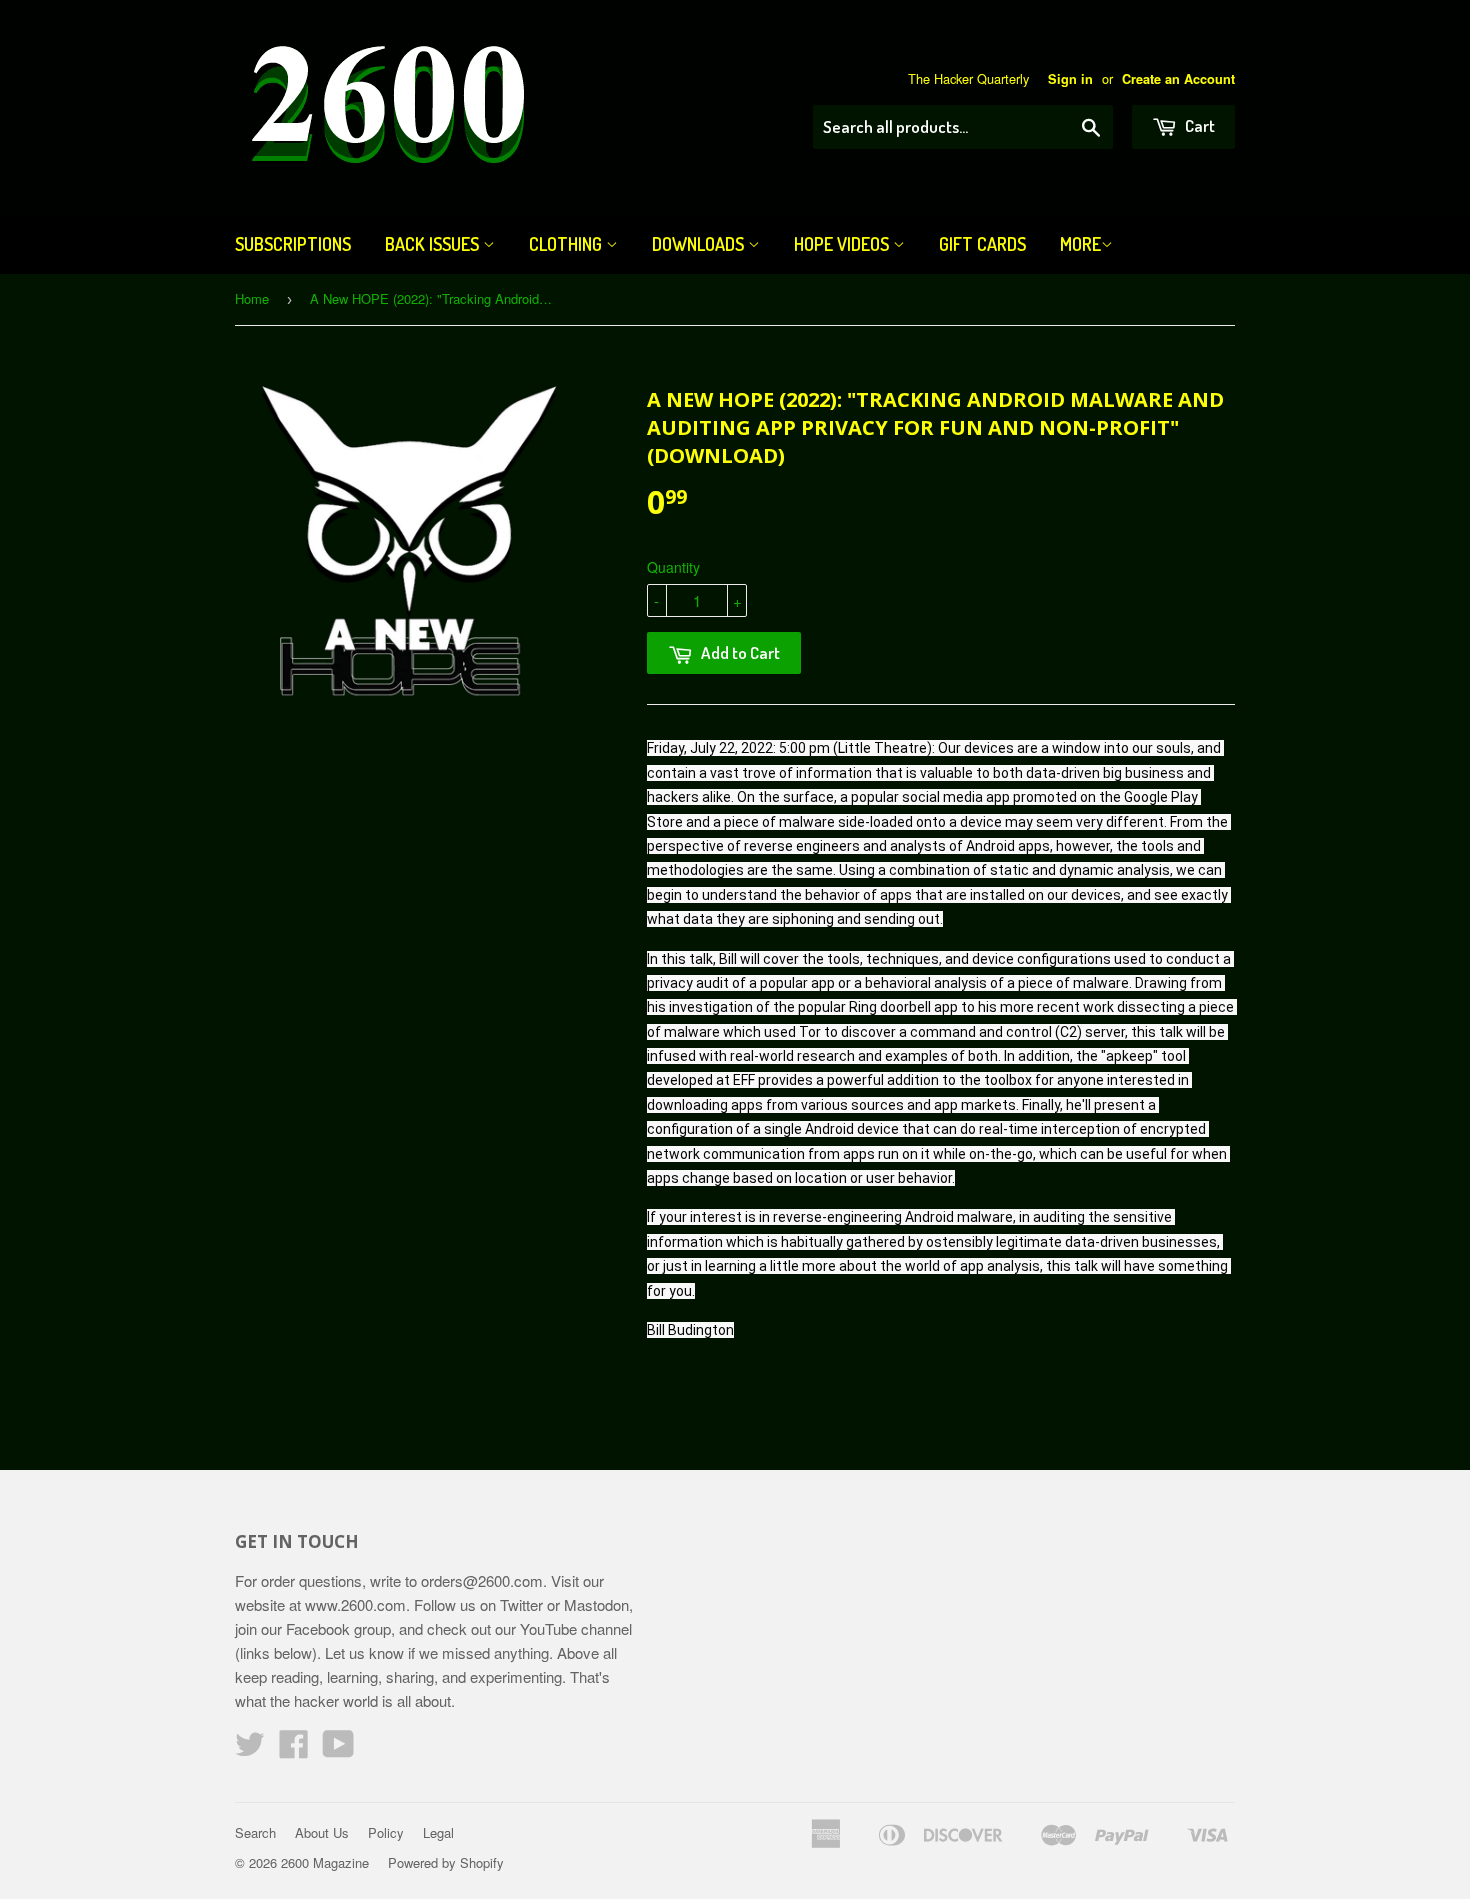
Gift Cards (982, 244)
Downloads (700, 244)
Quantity (673, 567)
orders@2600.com (482, 1580)
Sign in (1070, 79)
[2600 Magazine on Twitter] (250, 1749)
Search (255, 1832)
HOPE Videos (843, 244)
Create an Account (1178, 79)
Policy (386, 1832)
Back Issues (434, 244)
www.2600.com (355, 1604)
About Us (322, 1832)
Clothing (567, 244)
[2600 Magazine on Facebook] (294, 1749)
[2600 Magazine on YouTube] (338, 1749)
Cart (1198, 125)
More (1080, 244)
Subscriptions (293, 244)
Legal (438, 1832)
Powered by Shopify (446, 1862)
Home (252, 298)
